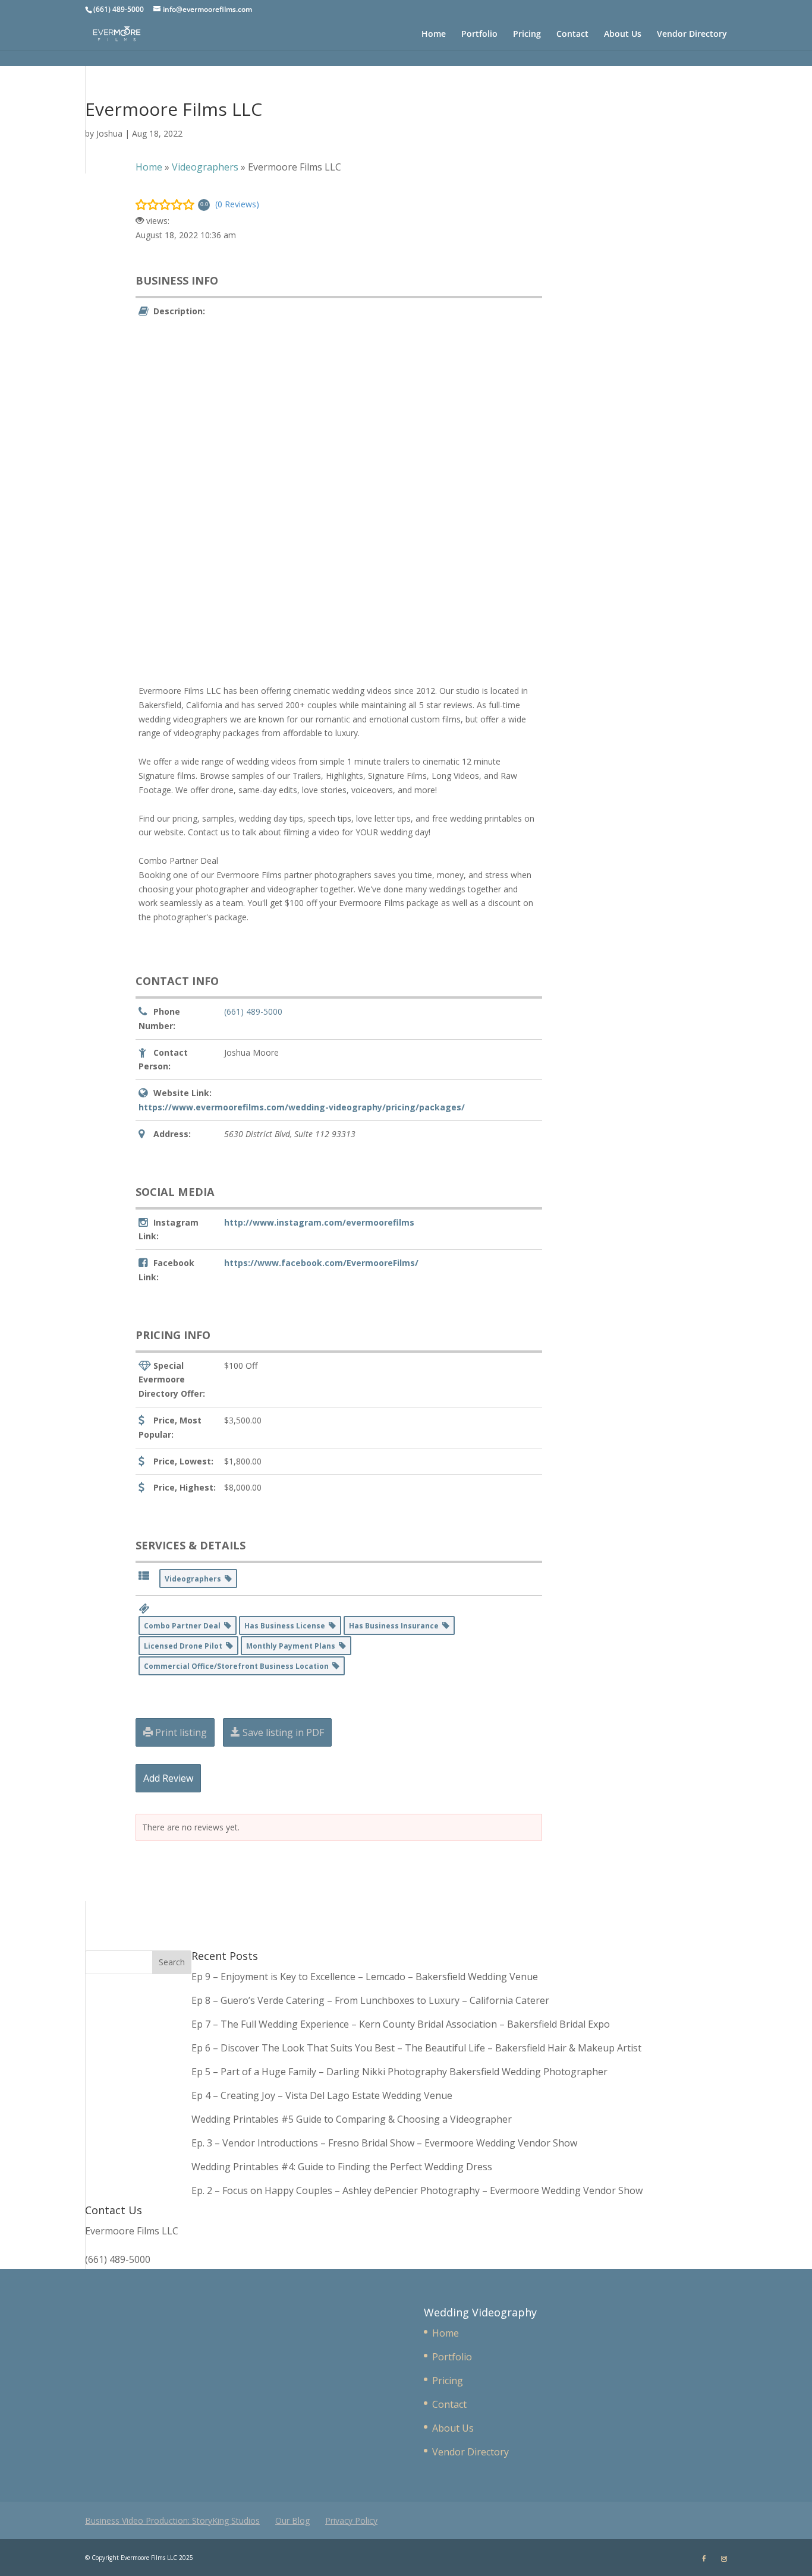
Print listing (180, 1732)
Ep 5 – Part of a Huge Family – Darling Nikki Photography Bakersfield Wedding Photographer (399, 2072)
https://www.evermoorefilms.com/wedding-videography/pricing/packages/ (302, 1107)
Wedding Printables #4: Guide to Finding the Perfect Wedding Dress (342, 2167)
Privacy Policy (351, 2520)
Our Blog (292, 2520)
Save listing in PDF (282, 1732)
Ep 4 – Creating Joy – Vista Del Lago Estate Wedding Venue (322, 2095)
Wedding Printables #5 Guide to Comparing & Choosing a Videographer (352, 2119)
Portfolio (479, 34)
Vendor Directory (692, 34)
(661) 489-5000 (253, 1011)
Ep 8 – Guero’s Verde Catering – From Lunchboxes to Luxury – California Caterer (373, 2000)
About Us (623, 34)
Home (434, 34)
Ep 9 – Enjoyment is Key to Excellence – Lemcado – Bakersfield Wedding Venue (365, 1977)
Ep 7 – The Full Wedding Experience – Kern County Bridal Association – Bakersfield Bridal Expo (402, 2024)
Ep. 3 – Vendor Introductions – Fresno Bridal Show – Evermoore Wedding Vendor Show (384, 2143)
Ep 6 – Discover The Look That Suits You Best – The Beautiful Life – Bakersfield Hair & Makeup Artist (416, 2048)
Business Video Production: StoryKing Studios (172, 2520)
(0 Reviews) (237, 204)
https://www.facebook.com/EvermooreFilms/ (321, 1263)
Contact (572, 34)
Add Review (168, 1778)
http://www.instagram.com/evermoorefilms (319, 1222)
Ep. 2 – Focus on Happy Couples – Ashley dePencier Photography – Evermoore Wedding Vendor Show (417, 2190)
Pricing (527, 34)
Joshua (109, 133)
